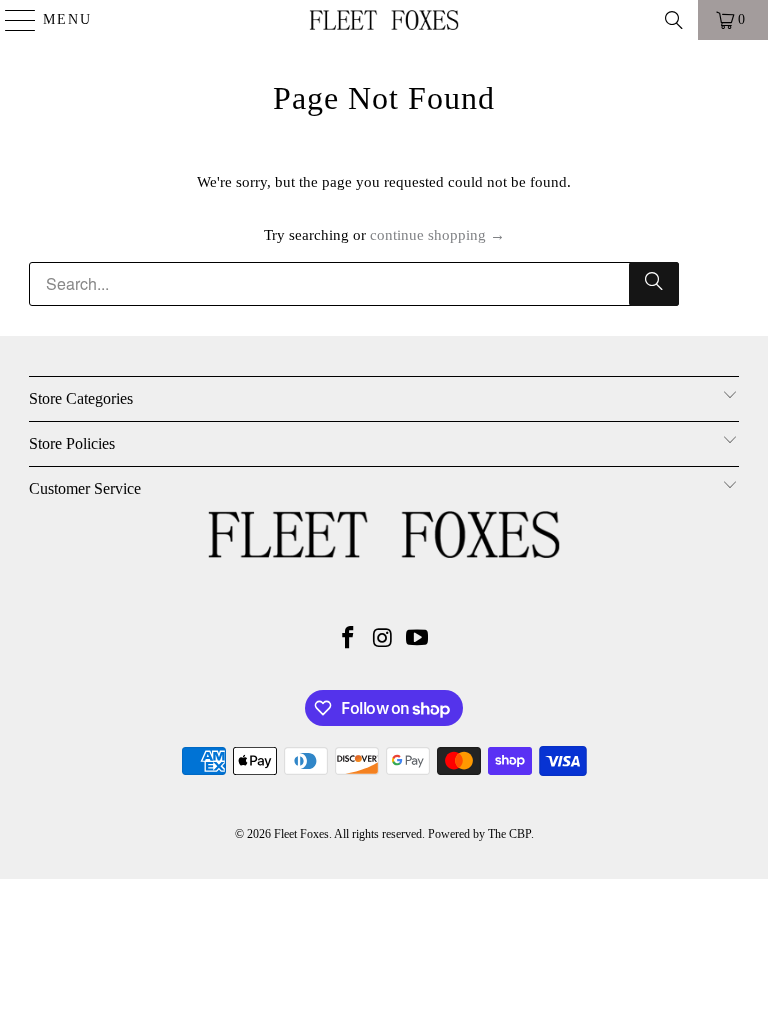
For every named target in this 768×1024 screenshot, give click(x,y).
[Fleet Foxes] (384, 20)
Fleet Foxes (301, 834)
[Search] (674, 20)
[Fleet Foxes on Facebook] (348, 639)
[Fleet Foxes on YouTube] (418, 639)
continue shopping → (437, 235)
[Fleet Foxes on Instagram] (383, 639)
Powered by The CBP (479, 834)
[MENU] (11, 20)
